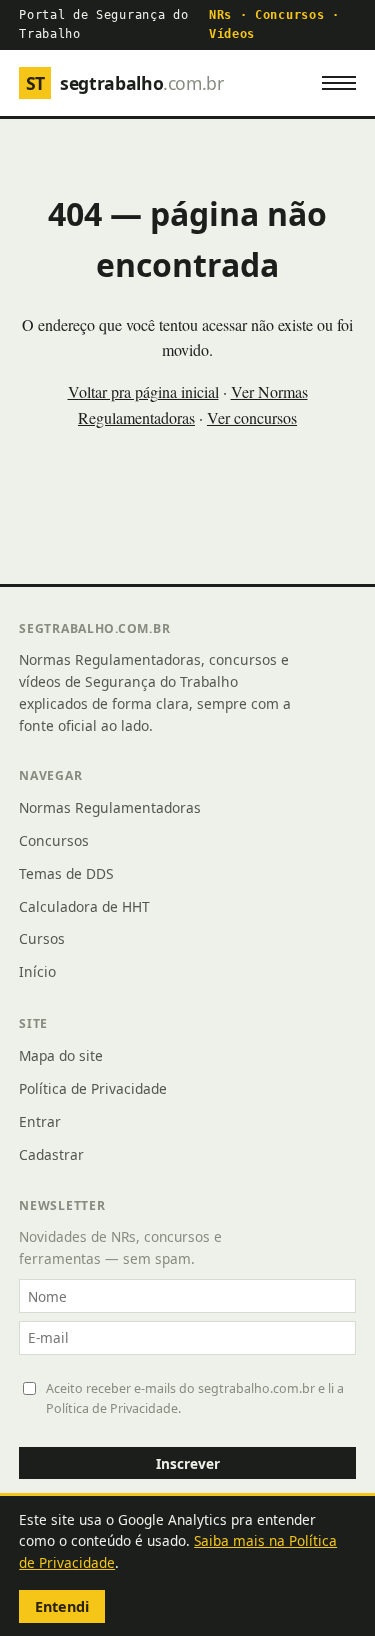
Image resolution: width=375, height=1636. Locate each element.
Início (37, 971)
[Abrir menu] (339, 83)
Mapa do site (61, 1055)
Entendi (62, 1606)
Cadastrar (51, 1154)
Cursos (42, 938)
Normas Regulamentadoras (110, 807)
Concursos (54, 840)
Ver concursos (252, 417)
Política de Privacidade (93, 1088)
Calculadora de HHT (84, 906)
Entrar (40, 1121)
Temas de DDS (66, 873)
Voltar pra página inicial (143, 391)
